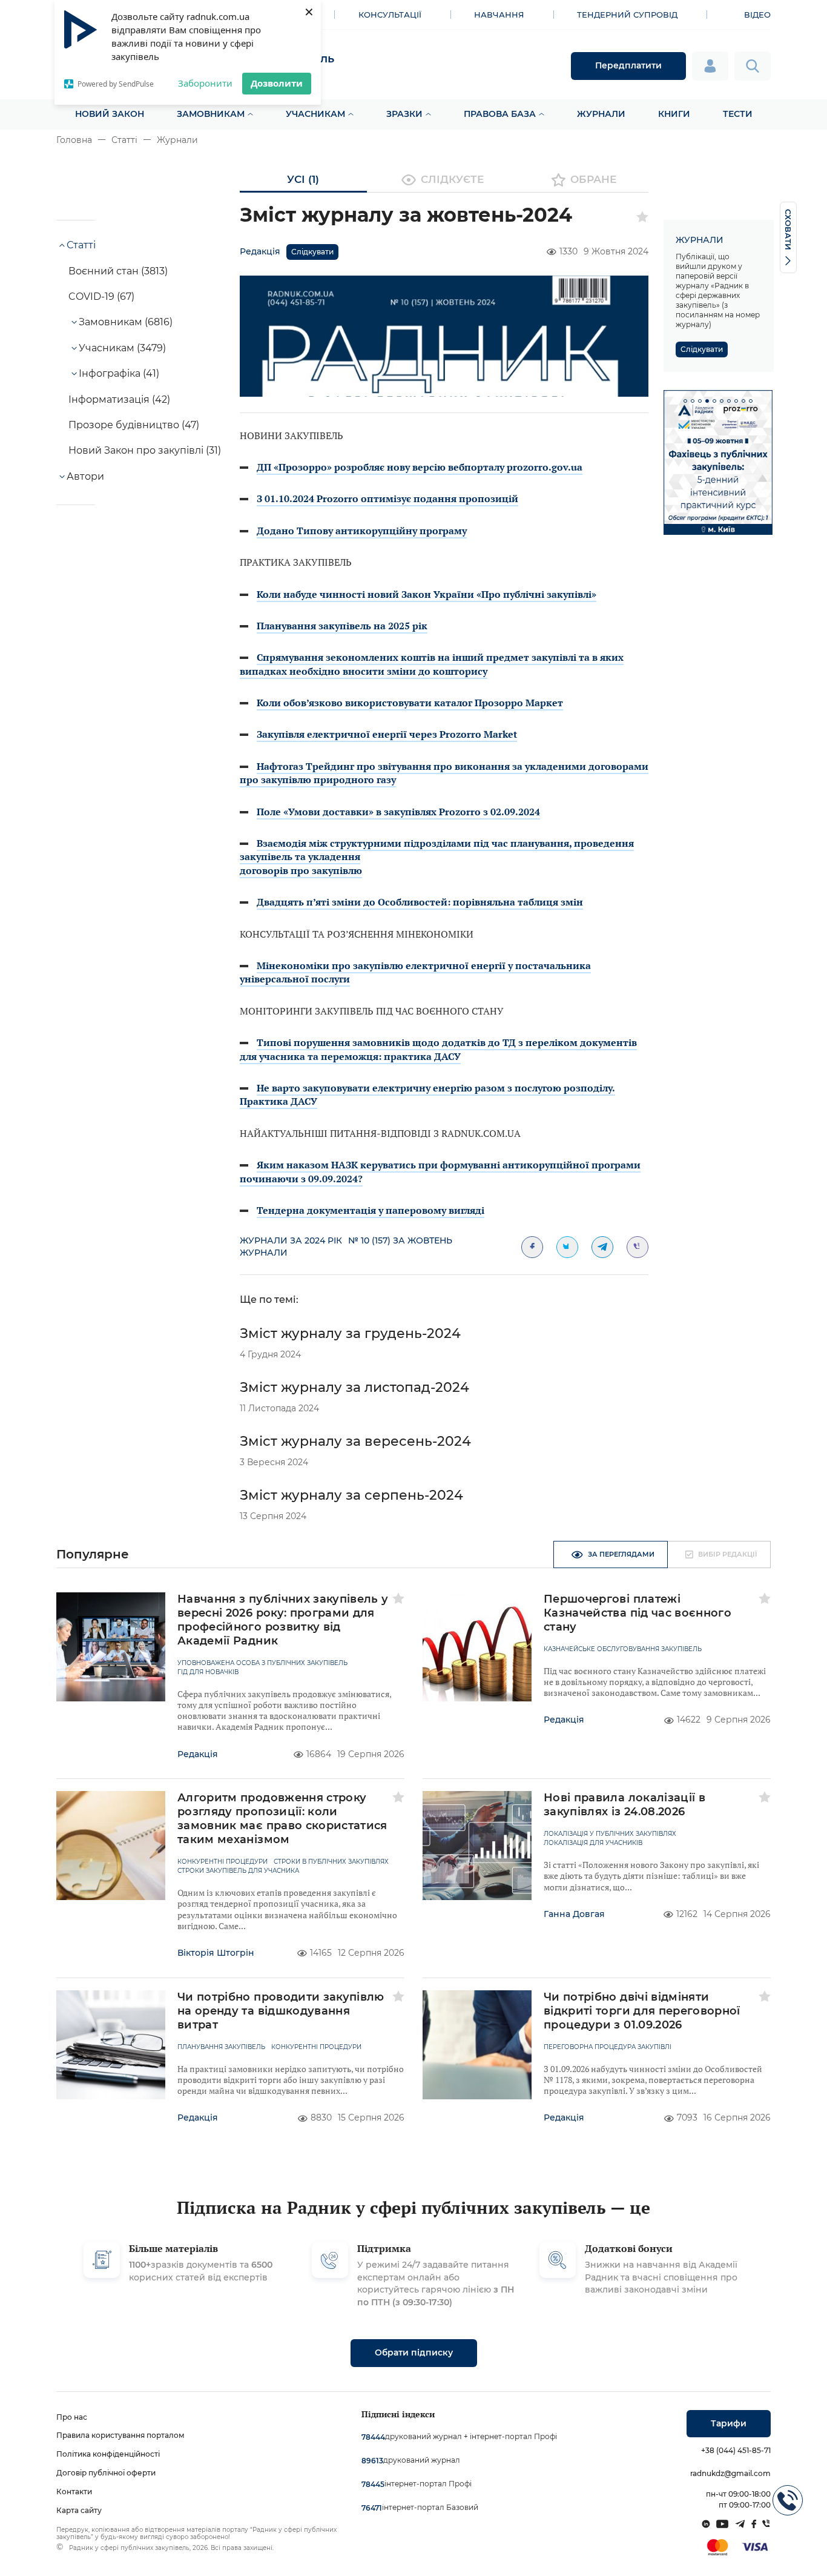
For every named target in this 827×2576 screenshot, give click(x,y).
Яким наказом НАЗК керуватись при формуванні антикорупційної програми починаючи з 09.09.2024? (440, 1171)
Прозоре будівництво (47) (134, 425)
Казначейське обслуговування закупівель (623, 1649)
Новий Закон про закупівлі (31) (145, 450)
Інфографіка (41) (119, 373)
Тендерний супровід (627, 15)
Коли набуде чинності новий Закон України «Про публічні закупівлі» (427, 594)
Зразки (404, 114)
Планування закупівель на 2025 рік (342, 626)
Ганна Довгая (574, 1914)
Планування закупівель (221, 2047)
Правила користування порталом (120, 2435)
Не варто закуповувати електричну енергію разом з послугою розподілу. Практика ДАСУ (427, 1094)
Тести (738, 114)
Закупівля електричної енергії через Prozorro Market (387, 734)
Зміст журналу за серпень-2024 (351, 1495)
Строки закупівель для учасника (238, 1871)
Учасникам (315, 114)
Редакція (260, 251)
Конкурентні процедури (222, 1862)
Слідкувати (312, 252)
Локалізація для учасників (593, 1843)
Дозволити (277, 83)
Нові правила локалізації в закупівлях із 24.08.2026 (624, 1805)
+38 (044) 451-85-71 (736, 2450)
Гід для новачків (208, 1672)
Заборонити (205, 83)
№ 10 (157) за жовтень (400, 1240)
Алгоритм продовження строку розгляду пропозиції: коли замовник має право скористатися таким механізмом (282, 1819)
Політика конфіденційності (108, 2454)
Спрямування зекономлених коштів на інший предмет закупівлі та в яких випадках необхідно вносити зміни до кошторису (432, 664)
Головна (74, 140)
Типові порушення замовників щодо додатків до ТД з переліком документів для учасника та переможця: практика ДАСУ (438, 1049)
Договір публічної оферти (106, 2473)
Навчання (499, 15)
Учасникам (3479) (122, 348)
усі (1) (303, 179)
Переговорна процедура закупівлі (608, 2047)
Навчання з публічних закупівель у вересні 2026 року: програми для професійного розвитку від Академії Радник (283, 1620)
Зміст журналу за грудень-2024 (350, 1333)
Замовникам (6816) (126, 322)
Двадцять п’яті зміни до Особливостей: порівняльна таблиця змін (420, 902)
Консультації (390, 15)
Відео (757, 15)
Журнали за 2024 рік (291, 1240)
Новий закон (110, 114)
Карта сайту (79, 2510)
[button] (685, 401)
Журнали (601, 114)
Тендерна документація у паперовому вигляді (371, 1210)
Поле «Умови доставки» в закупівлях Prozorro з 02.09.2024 (398, 812)
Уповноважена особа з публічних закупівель (262, 1663)
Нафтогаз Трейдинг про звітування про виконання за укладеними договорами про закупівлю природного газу (444, 773)
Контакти (74, 2492)
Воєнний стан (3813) (118, 271)
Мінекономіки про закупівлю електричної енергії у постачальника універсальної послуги (415, 972)
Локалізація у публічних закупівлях (610, 1834)
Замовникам (211, 114)
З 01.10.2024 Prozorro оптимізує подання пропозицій (387, 498)
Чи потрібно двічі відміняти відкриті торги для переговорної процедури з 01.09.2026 (642, 2011)
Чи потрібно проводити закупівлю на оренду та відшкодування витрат (281, 2011)
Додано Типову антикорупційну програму (362, 531)
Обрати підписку (414, 2353)
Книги (674, 114)
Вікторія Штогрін (216, 1953)
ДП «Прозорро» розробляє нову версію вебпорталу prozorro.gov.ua (420, 467)
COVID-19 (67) (101, 296)
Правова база (500, 114)
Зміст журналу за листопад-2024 (354, 1387)
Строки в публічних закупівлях (331, 1862)
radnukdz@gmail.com (730, 2473)
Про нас (72, 2417)
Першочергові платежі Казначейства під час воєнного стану (638, 1613)
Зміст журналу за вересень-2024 (355, 1441)
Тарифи (729, 2423)
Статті (124, 140)
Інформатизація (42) (119, 399)
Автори (85, 476)
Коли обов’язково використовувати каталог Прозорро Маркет (410, 703)
